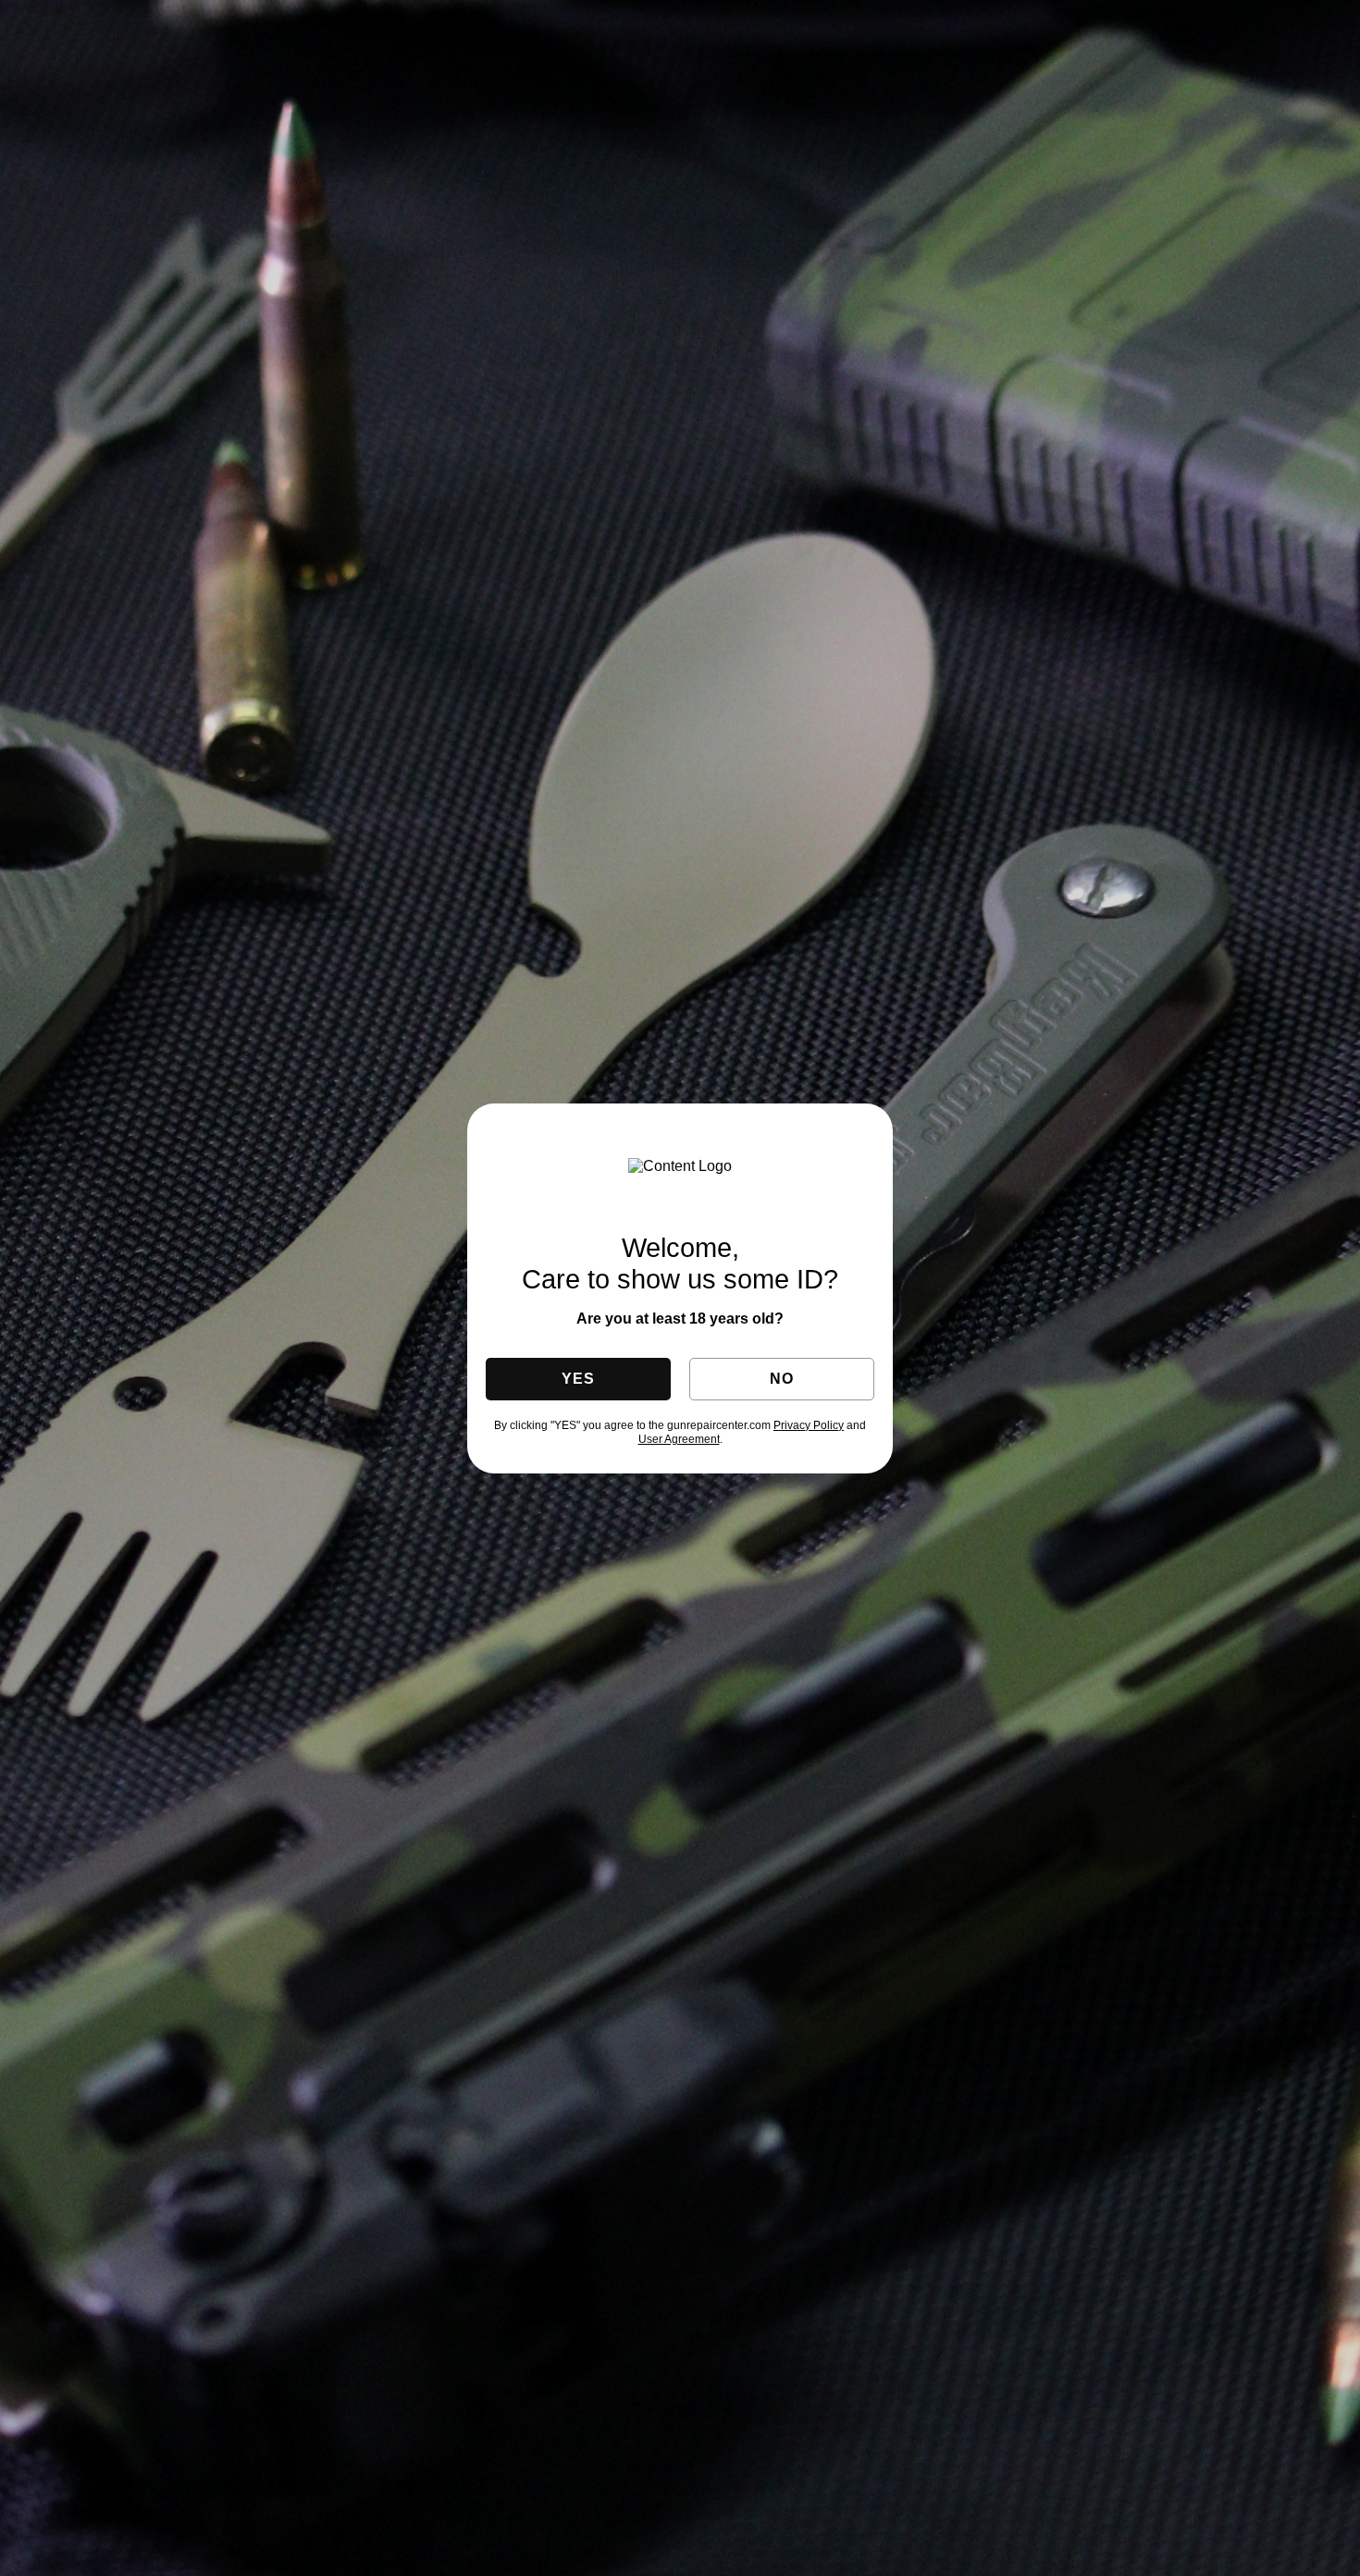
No (781, 1379)
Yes (578, 1379)
